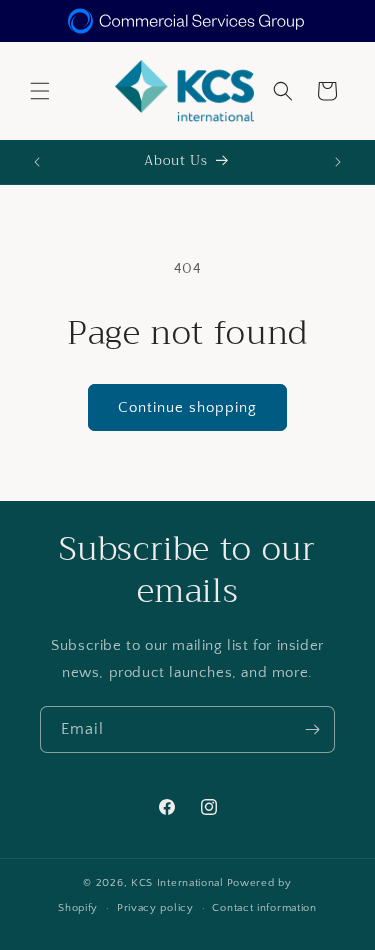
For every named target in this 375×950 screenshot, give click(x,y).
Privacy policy (155, 908)
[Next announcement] (338, 162)
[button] (40, 91)
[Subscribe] (312, 729)
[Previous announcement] (37, 162)
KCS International (177, 883)
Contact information (264, 908)
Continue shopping (187, 407)
